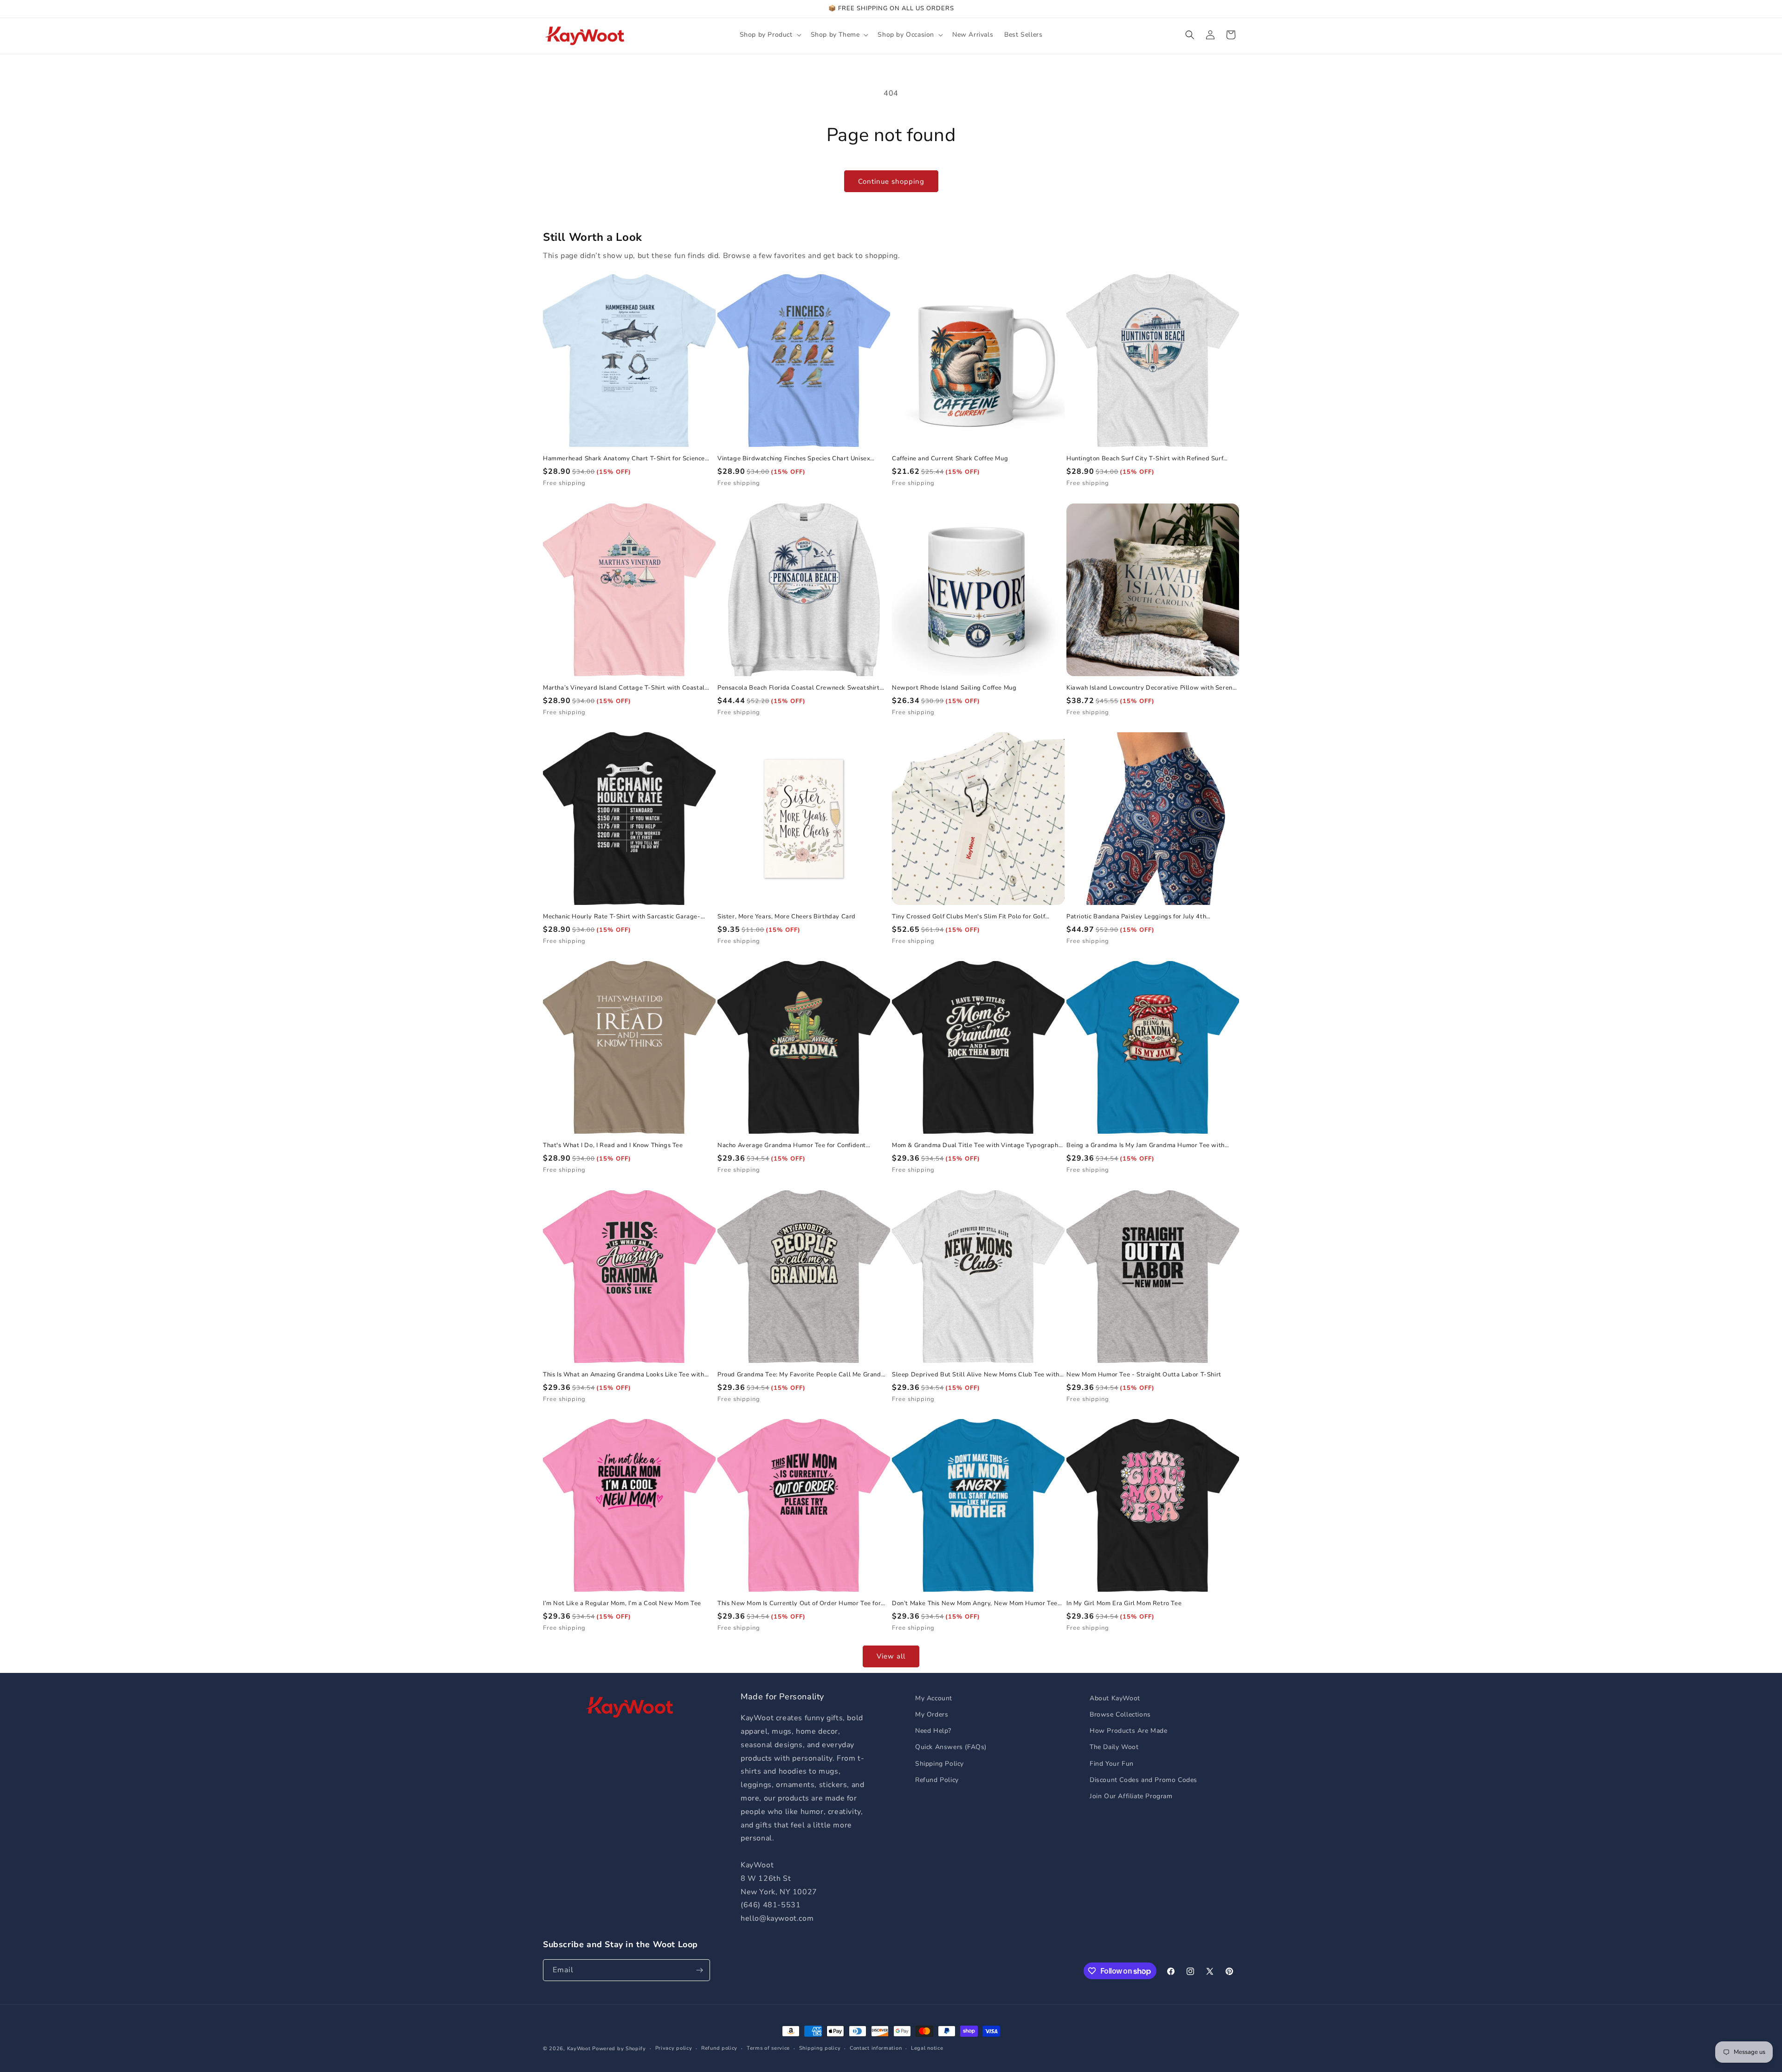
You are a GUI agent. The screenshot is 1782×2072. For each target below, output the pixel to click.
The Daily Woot (1114, 1747)
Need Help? (933, 1731)
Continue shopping (891, 181)
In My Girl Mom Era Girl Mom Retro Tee (1124, 1604)
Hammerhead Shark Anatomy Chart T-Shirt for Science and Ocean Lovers (624, 459)
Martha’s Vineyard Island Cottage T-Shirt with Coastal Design (624, 688)
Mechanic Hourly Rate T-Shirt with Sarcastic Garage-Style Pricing (622, 917)
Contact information (876, 2048)
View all (891, 1656)
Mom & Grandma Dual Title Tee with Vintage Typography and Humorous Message (977, 1146)
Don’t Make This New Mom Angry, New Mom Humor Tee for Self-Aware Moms (975, 1604)
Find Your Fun (1112, 1764)
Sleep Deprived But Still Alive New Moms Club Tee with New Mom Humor (976, 1375)
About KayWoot (1115, 1698)
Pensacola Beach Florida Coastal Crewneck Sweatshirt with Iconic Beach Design (799, 688)
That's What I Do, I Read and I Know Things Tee (613, 1146)
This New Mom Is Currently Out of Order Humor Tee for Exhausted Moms (799, 1604)
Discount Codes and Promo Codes (1143, 1780)
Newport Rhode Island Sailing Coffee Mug (954, 688)
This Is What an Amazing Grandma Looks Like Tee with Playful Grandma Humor (624, 1375)
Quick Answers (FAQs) (951, 1747)
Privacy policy (674, 2048)
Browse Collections (1120, 1714)
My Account (934, 1698)
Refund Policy (937, 1780)
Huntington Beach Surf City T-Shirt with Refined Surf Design (1145, 459)
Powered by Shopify (619, 2049)
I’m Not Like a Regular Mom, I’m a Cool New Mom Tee (622, 1604)
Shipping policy (820, 2048)
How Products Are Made (1129, 1731)
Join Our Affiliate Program (1131, 1796)
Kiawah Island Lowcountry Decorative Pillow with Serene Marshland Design (1151, 688)
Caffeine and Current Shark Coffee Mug (950, 459)
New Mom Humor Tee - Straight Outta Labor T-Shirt (1144, 1375)
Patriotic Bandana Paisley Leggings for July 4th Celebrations (1136, 917)
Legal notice (927, 2048)
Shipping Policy (939, 1764)
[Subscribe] (699, 1970)
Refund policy (719, 2048)
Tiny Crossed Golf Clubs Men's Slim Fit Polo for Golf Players (968, 917)
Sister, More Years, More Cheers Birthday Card (787, 917)
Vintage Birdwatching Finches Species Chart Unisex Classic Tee (794, 459)
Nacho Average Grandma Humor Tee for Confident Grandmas (792, 1146)
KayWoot (579, 2049)
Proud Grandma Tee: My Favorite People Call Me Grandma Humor (804, 1375)
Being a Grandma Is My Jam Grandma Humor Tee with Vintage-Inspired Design (1146, 1146)
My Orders (932, 1714)
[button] (770, 35)
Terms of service (768, 2048)
